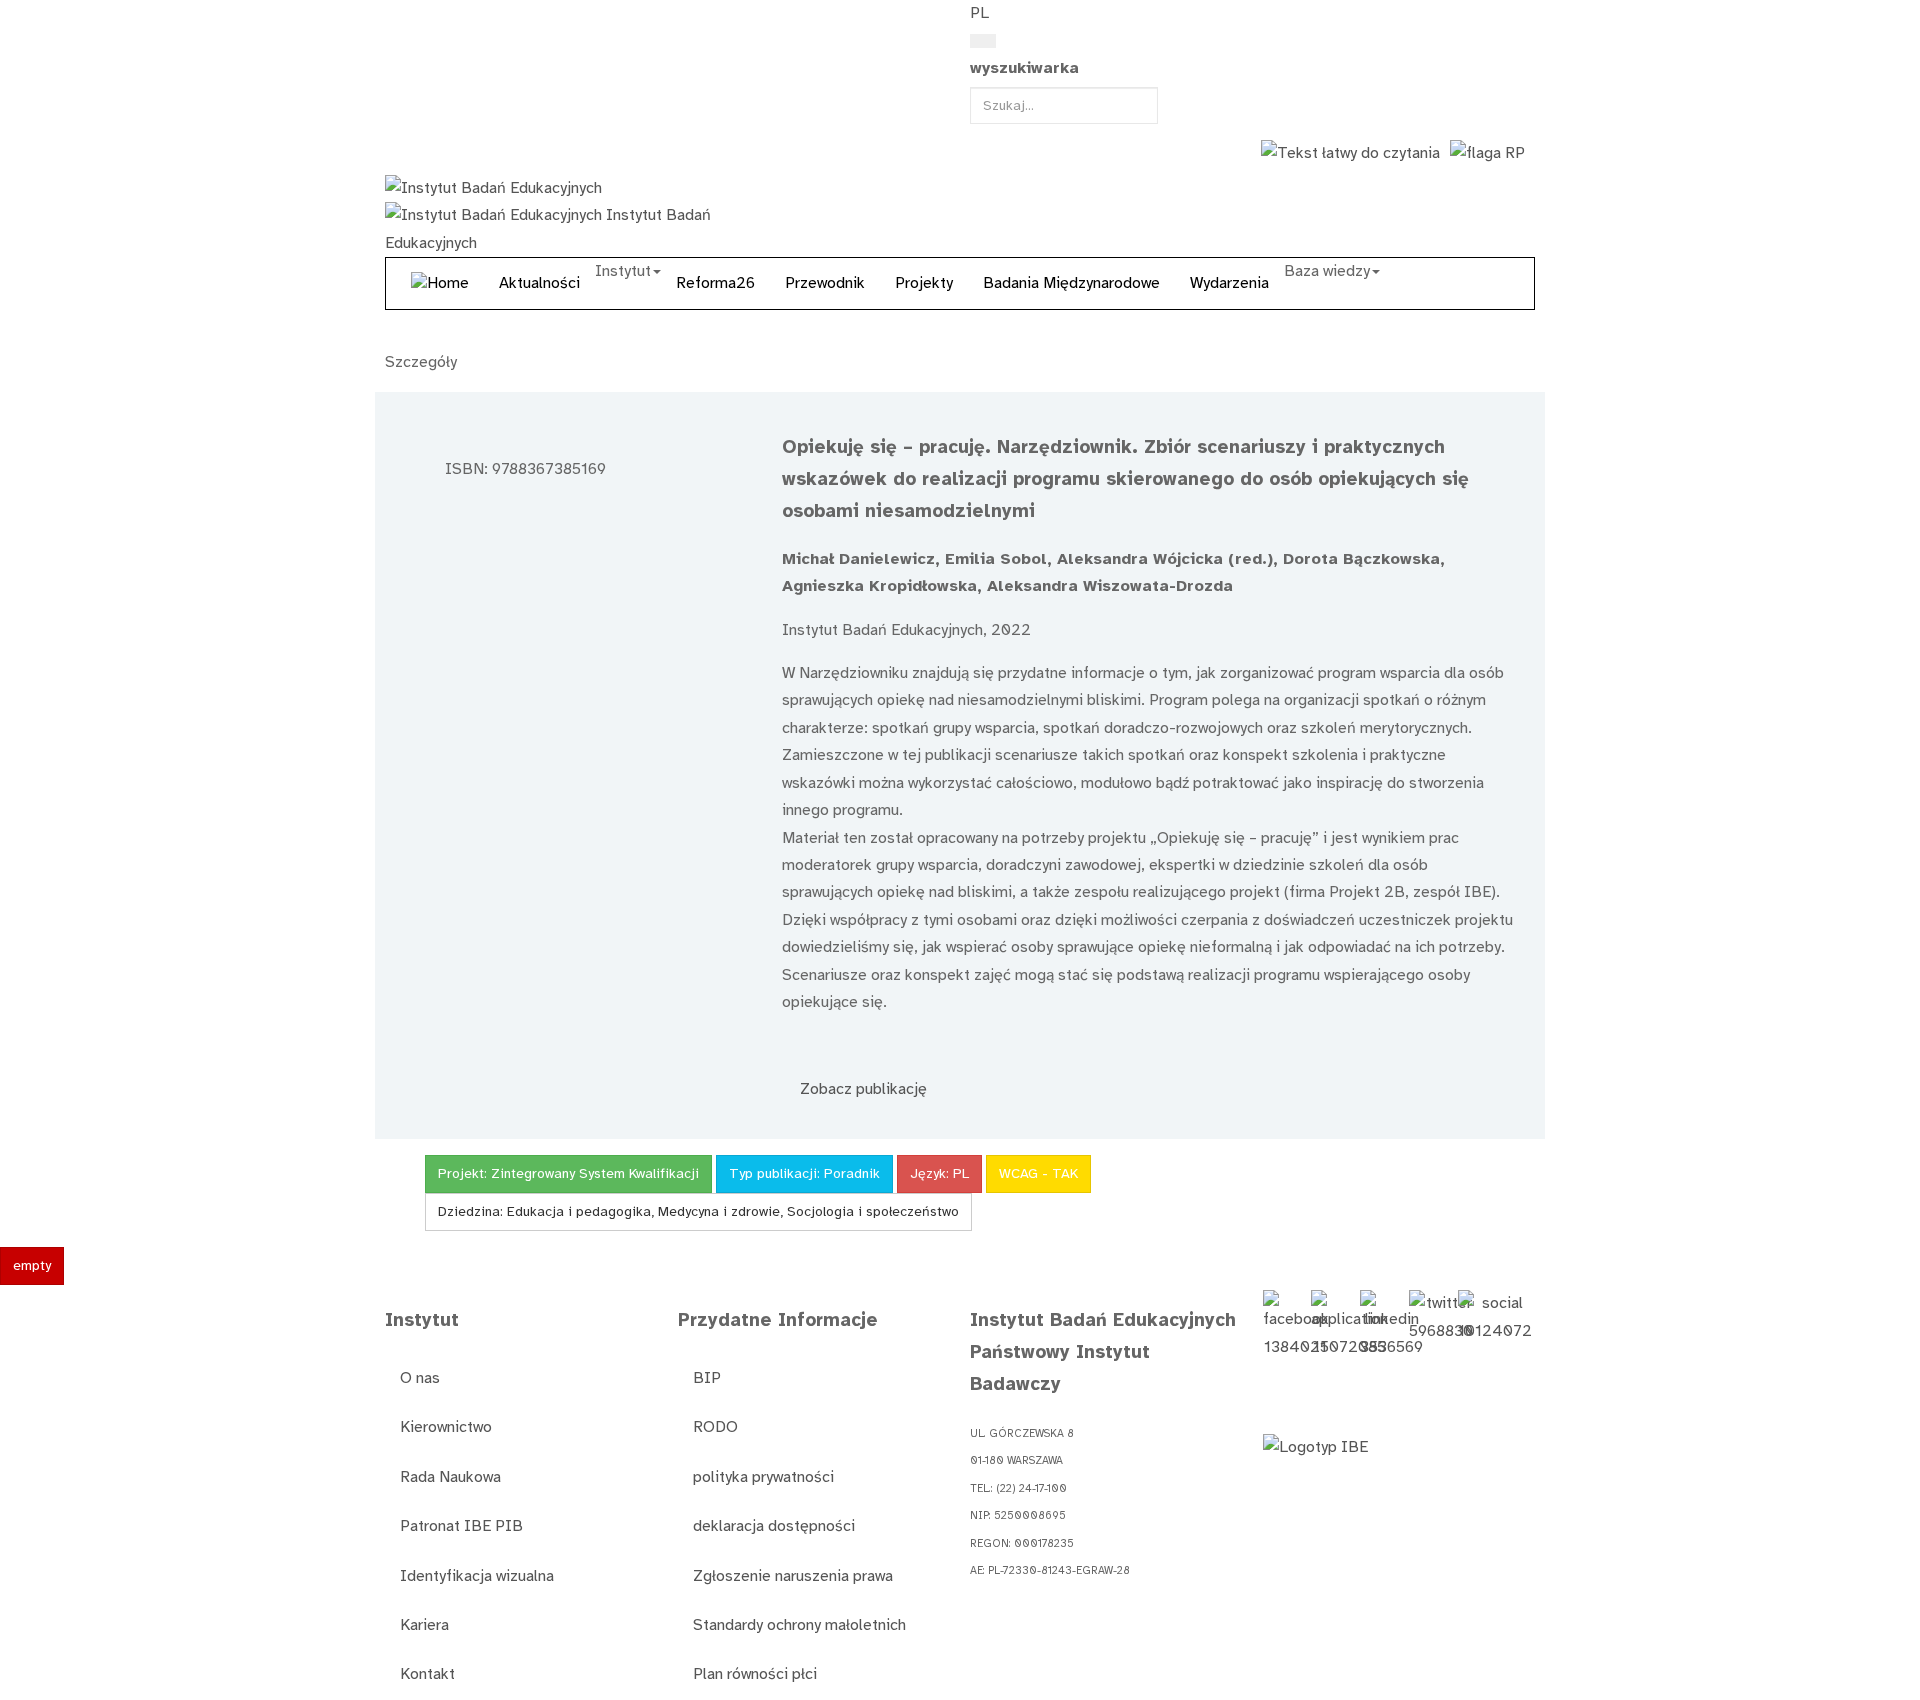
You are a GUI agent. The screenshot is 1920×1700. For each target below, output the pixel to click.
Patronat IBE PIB (461, 1526)
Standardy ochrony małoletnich (799, 1625)
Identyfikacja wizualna (477, 1576)
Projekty (924, 283)
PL (979, 13)
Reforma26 (715, 283)
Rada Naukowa (450, 1477)
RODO (715, 1427)
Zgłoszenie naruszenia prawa (793, 1576)
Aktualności (539, 283)
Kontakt (427, 1674)
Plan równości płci (755, 1674)
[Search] (983, 41)
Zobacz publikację (861, 1089)
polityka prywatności (763, 1477)
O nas (420, 1378)
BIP (707, 1378)
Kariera (424, 1625)
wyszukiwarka (1024, 68)
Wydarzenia (1229, 283)
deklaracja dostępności (774, 1526)
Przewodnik (825, 283)
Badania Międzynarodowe (1071, 283)
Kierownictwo (446, 1427)
